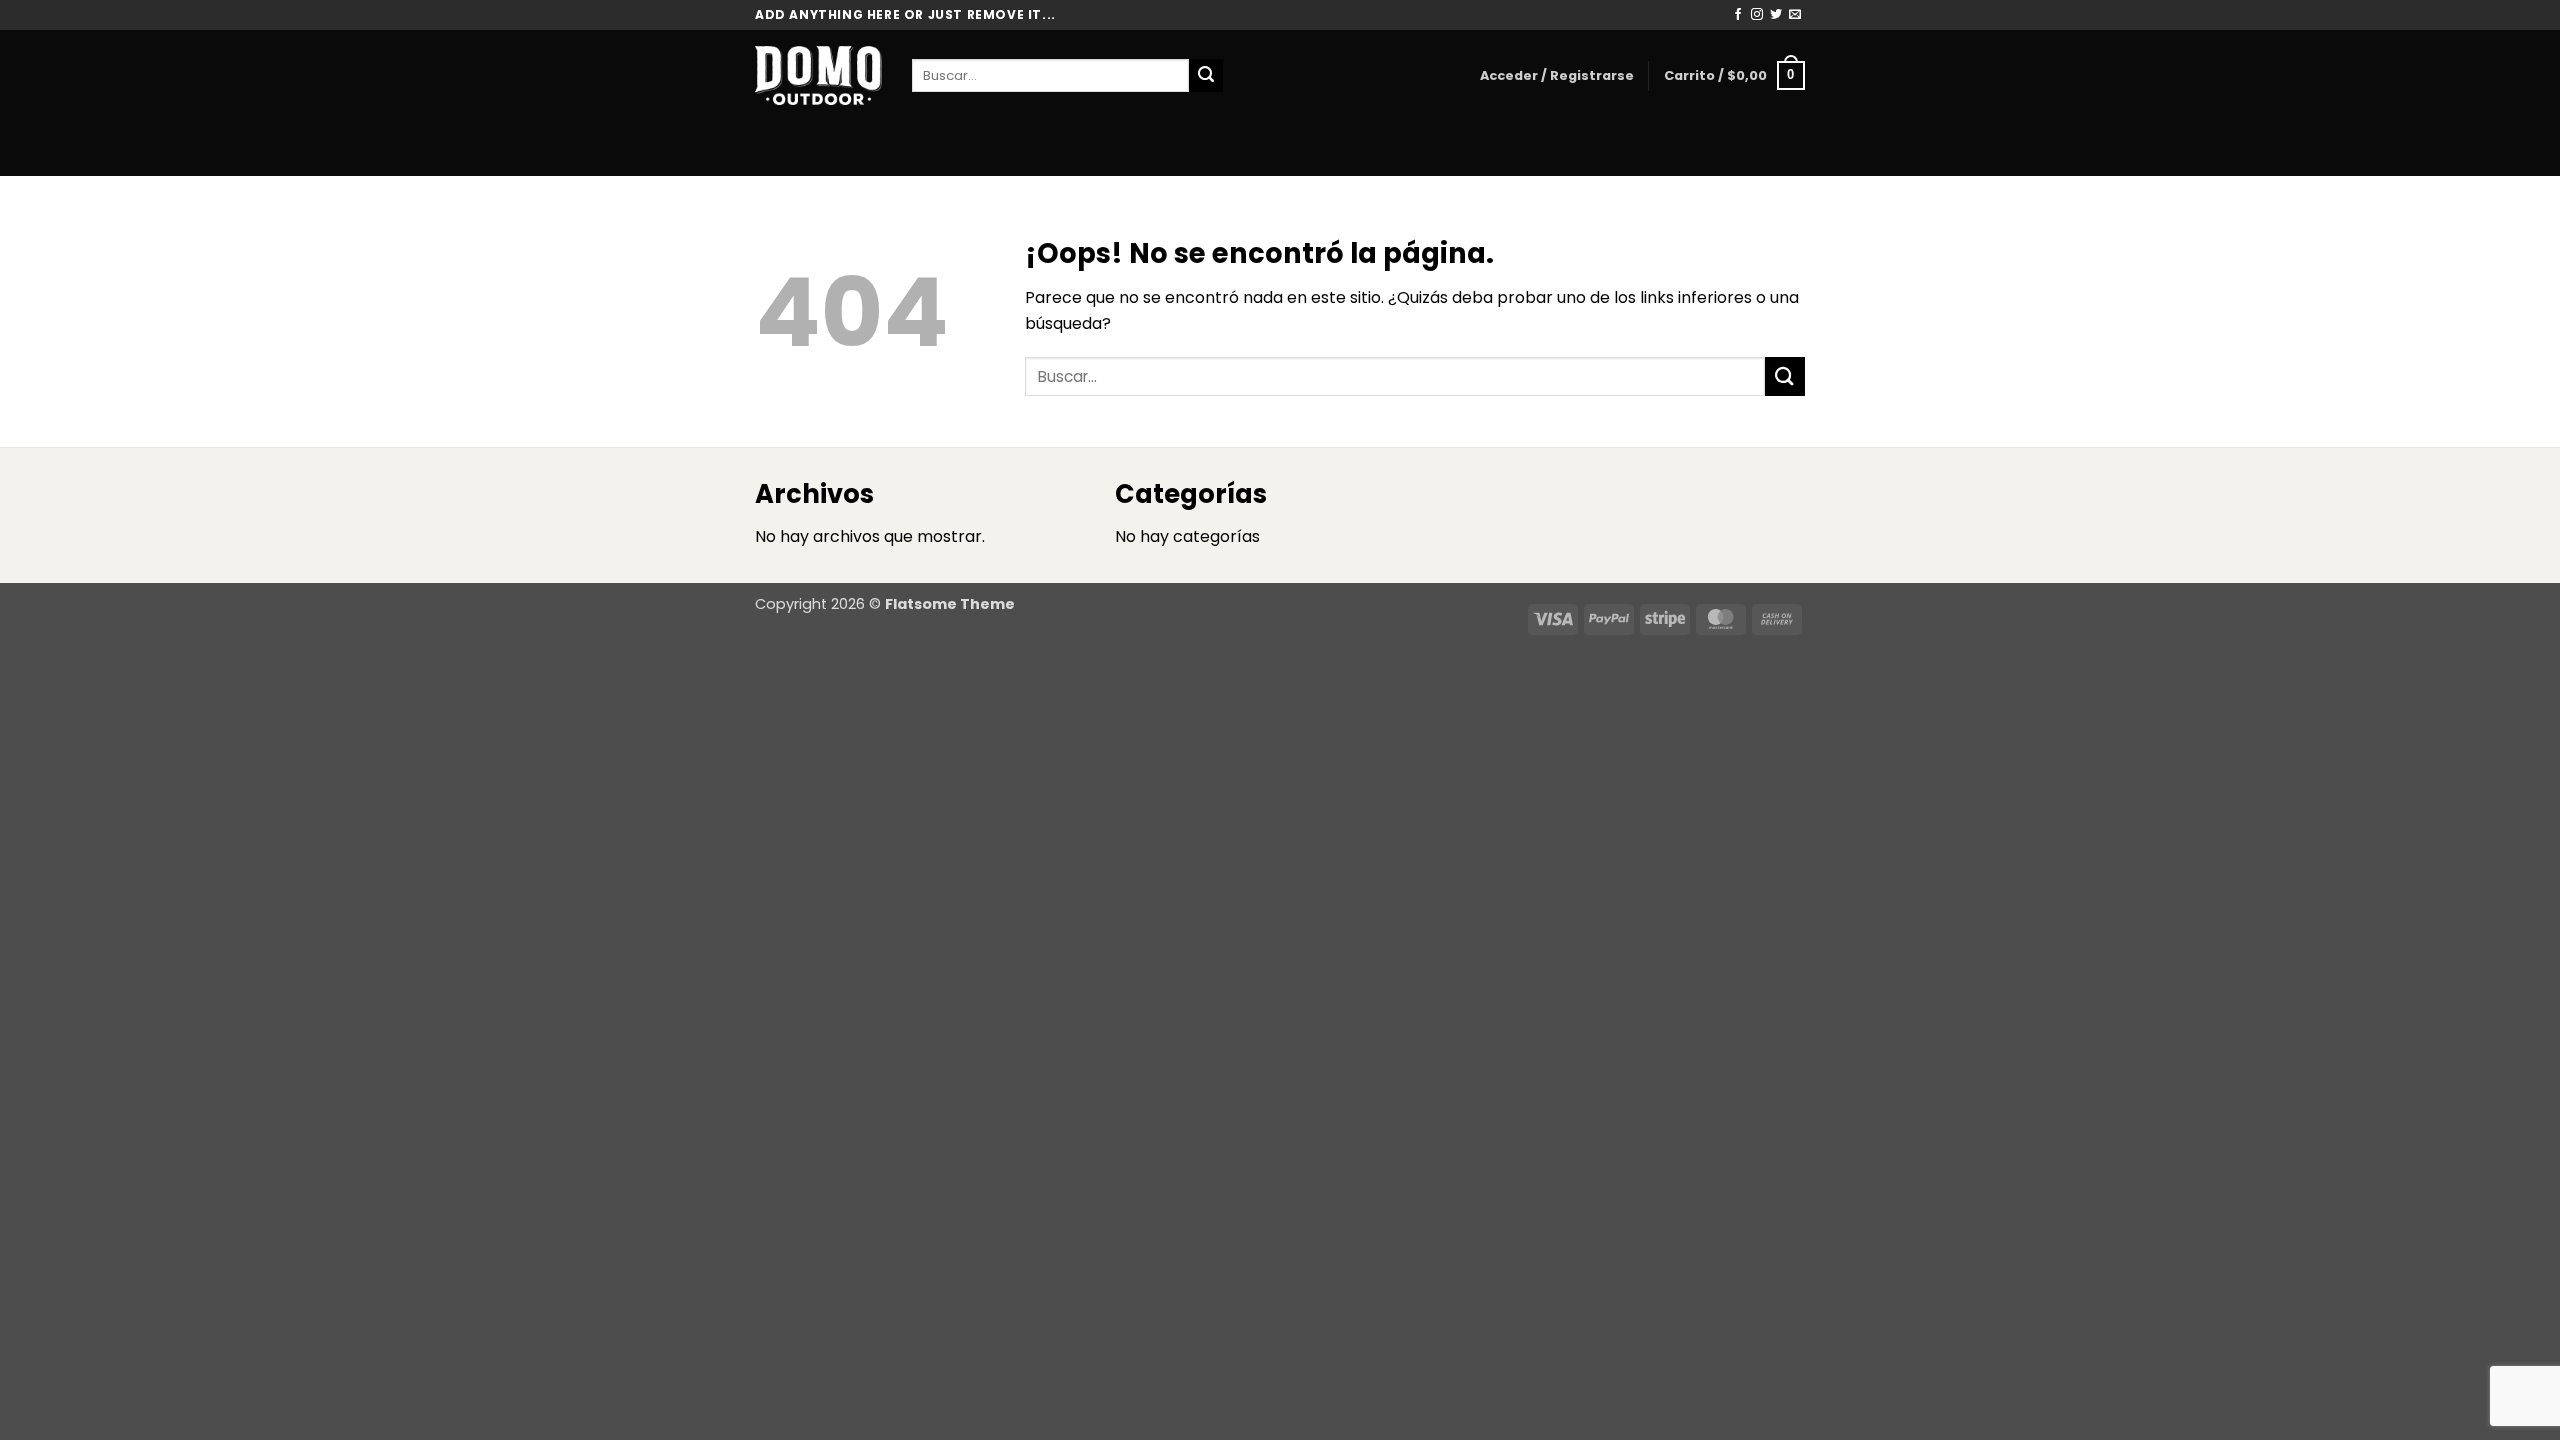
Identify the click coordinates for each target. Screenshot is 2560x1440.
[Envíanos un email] (1795, 15)
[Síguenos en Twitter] (1776, 15)
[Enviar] (1206, 76)
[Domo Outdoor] (818, 75)
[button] (1557, 76)
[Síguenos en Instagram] (1757, 15)
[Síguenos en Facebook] (1738, 15)
